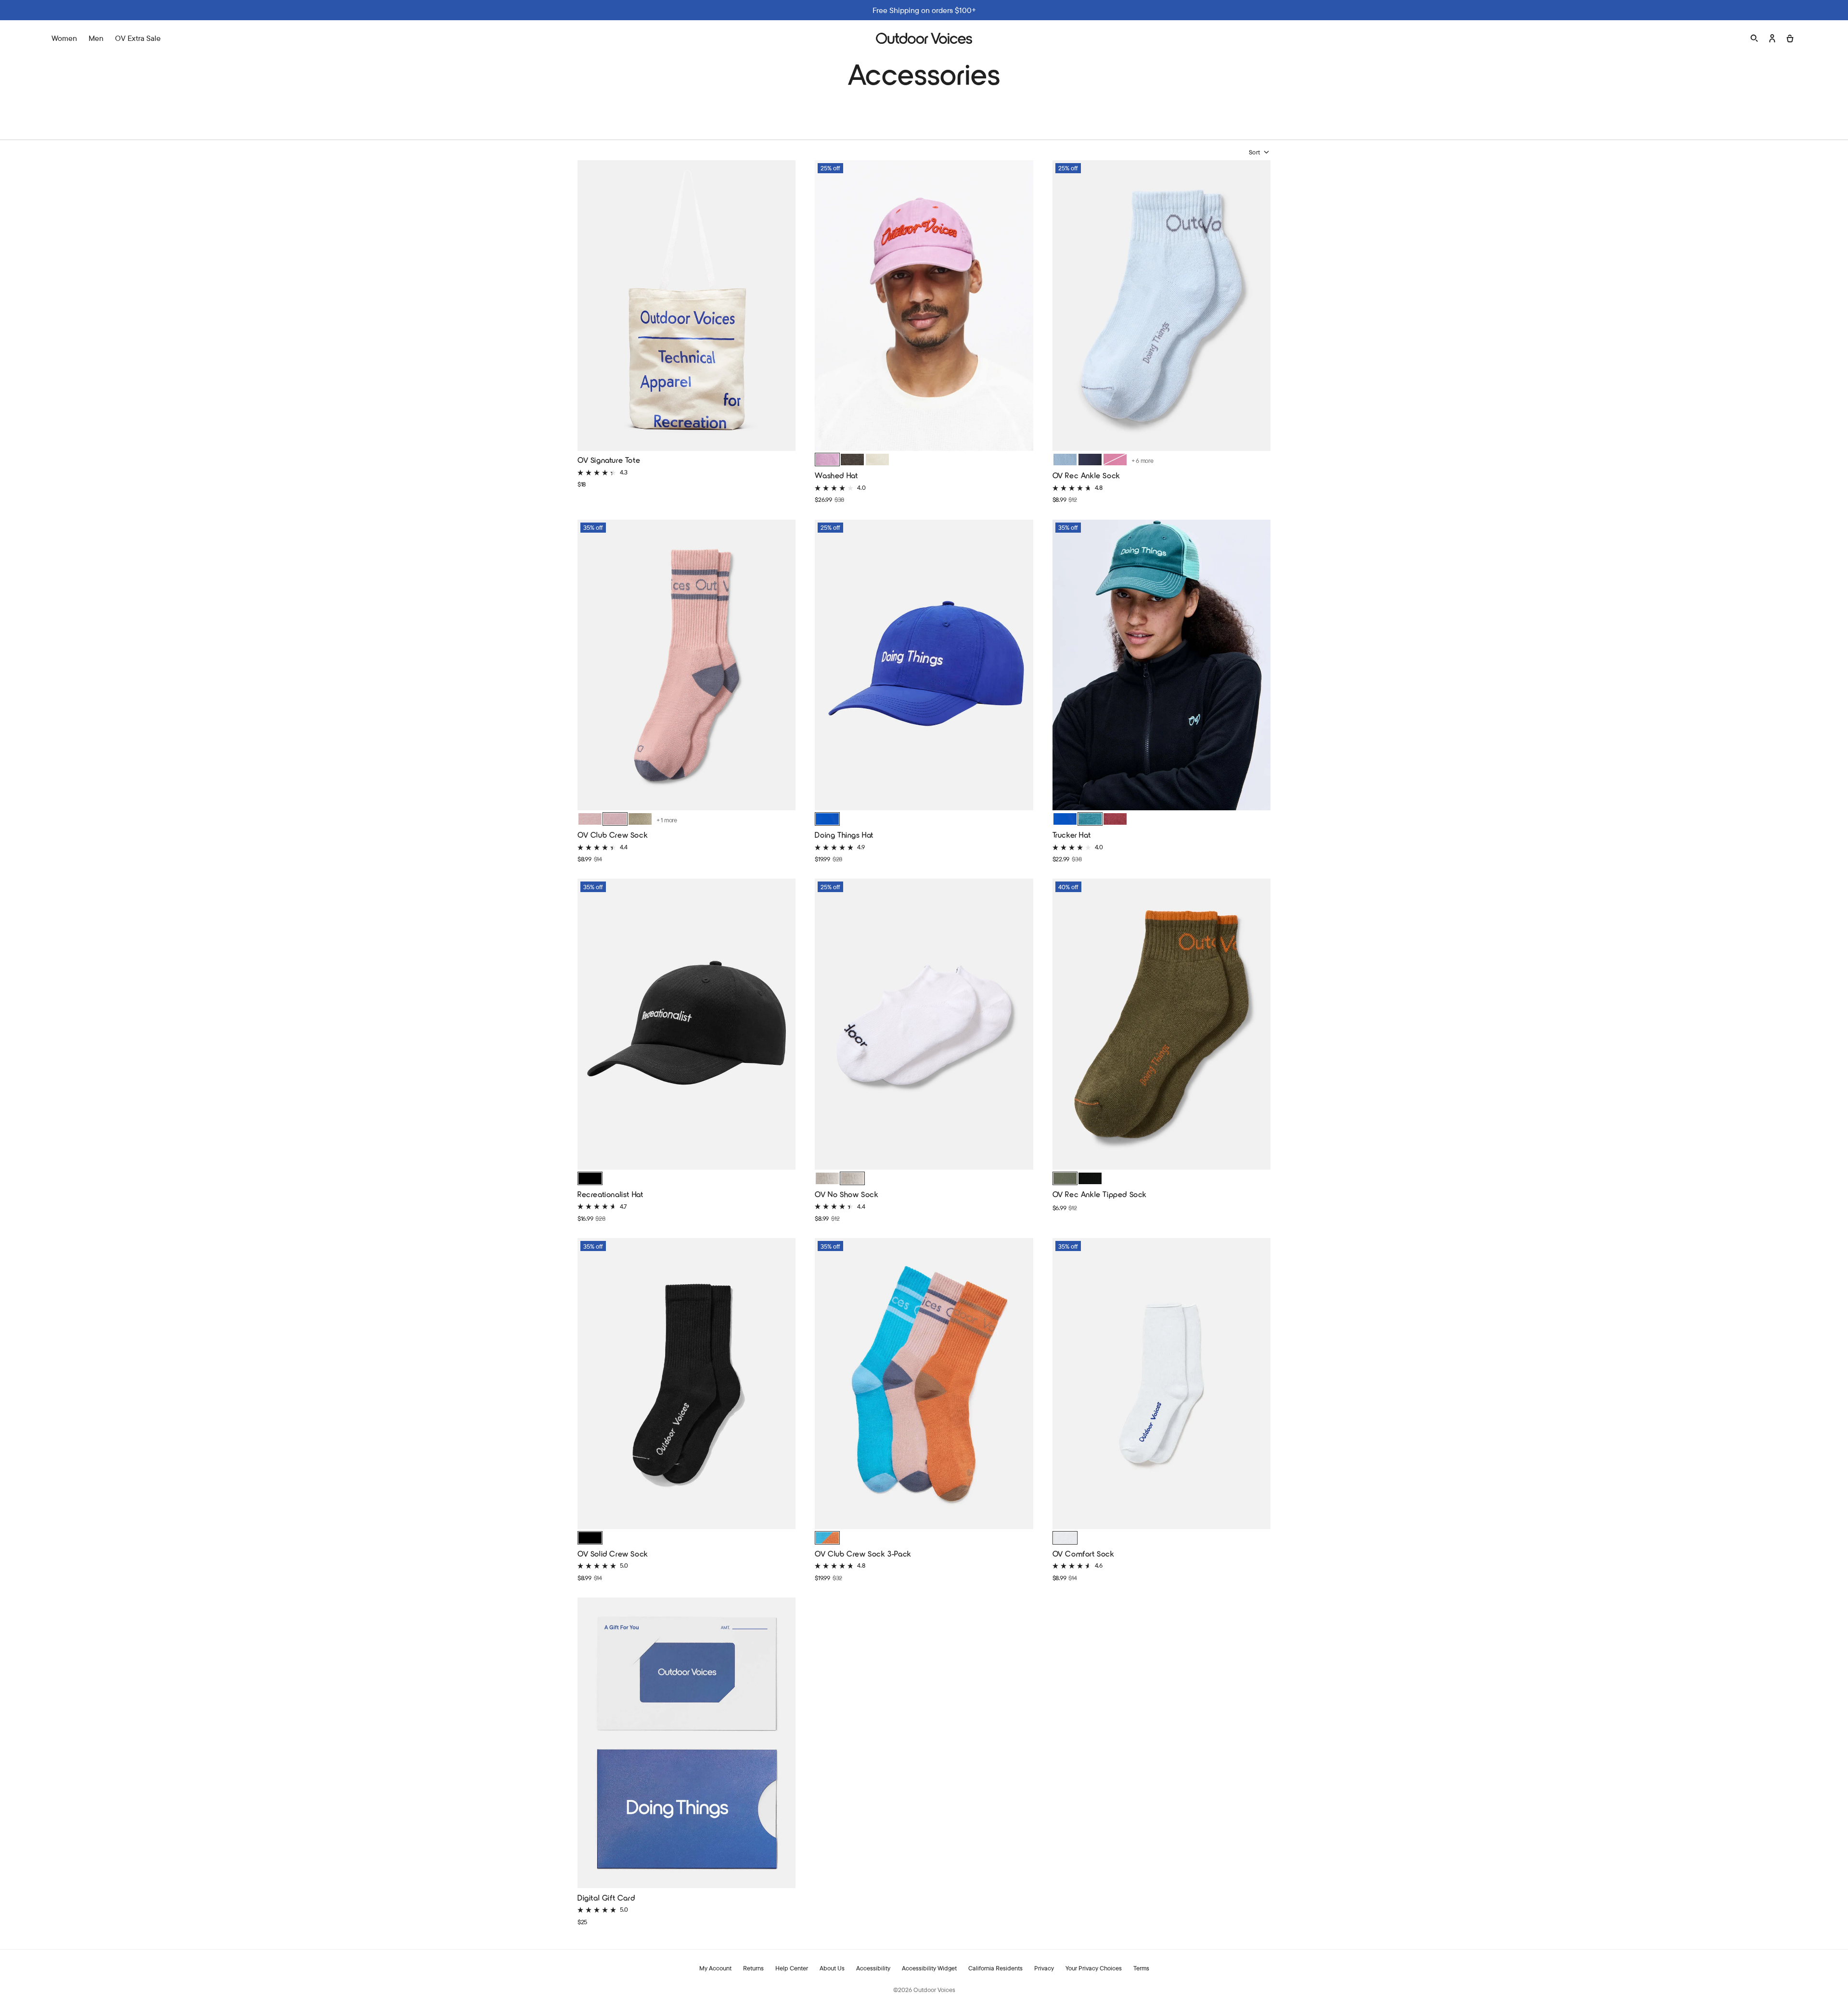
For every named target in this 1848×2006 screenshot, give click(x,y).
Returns (753, 1968)
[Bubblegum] (1115, 460)
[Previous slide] (825, 305)
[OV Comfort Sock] (1161, 1385)
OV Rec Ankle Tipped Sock (1100, 1194)
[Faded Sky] (1065, 460)
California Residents (995, 1968)
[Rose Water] (615, 819)
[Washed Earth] (852, 460)
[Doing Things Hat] (924, 666)
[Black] (590, 1178)
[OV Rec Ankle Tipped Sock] (1161, 1025)
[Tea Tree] (1065, 1178)
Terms (1141, 1968)
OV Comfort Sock (1084, 1553)
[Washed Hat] (924, 307)
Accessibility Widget (929, 1968)
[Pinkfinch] (590, 819)
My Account (715, 1968)
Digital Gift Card (606, 1897)
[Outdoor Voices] (924, 38)
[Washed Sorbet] (827, 460)
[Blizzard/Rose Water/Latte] (827, 1538)
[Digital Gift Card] (687, 1744)
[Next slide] (1023, 305)
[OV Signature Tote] (687, 307)
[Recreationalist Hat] (687, 1025)
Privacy (1044, 1968)
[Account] (1772, 38)
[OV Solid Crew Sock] (687, 1385)
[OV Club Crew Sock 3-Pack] (924, 1385)
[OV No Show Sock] (924, 1025)
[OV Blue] (827, 819)
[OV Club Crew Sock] (687, 666)
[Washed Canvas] (877, 460)
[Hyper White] (1065, 1538)
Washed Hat (836, 475)
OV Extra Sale (138, 38)
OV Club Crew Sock (613, 835)
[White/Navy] (852, 1178)
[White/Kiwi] (827, 1178)
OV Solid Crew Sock (613, 1553)
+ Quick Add (687, 436)
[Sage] (640, 819)
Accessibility (873, 1968)
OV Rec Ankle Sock (1086, 475)
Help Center (792, 1968)
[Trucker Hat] (1161, 666)
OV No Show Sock (847, 1194)
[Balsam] (1090, 819)
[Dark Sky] (1090, 460)
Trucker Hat (1072, 835)
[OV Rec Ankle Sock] (1161, 307)
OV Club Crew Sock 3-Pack (863, 1553)
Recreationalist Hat (610, 1194)
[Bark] (1115, 819)
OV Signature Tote (609, 460)
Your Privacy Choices (1094, 1968)
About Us (832, 1968)
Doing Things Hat (844, 835)
